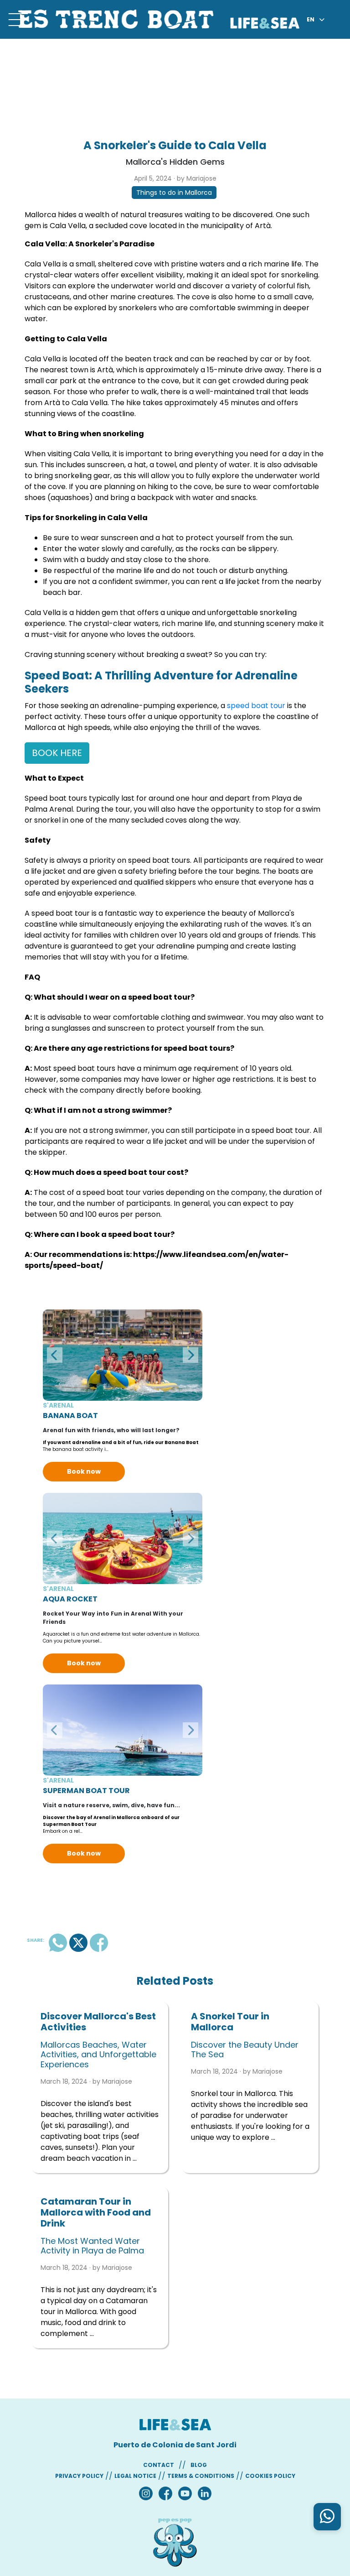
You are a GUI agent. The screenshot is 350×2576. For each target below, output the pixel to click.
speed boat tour (256, 706)
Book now (84, 1471)
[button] (55, 1355)
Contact (159, 2465)
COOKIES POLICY (270, 2476)
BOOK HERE (57, 753)
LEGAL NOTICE (135, 2476)
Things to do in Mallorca (174, 193)
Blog (199, 2465)
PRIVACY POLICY (79, 2476)
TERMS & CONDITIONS (201, 2476)
